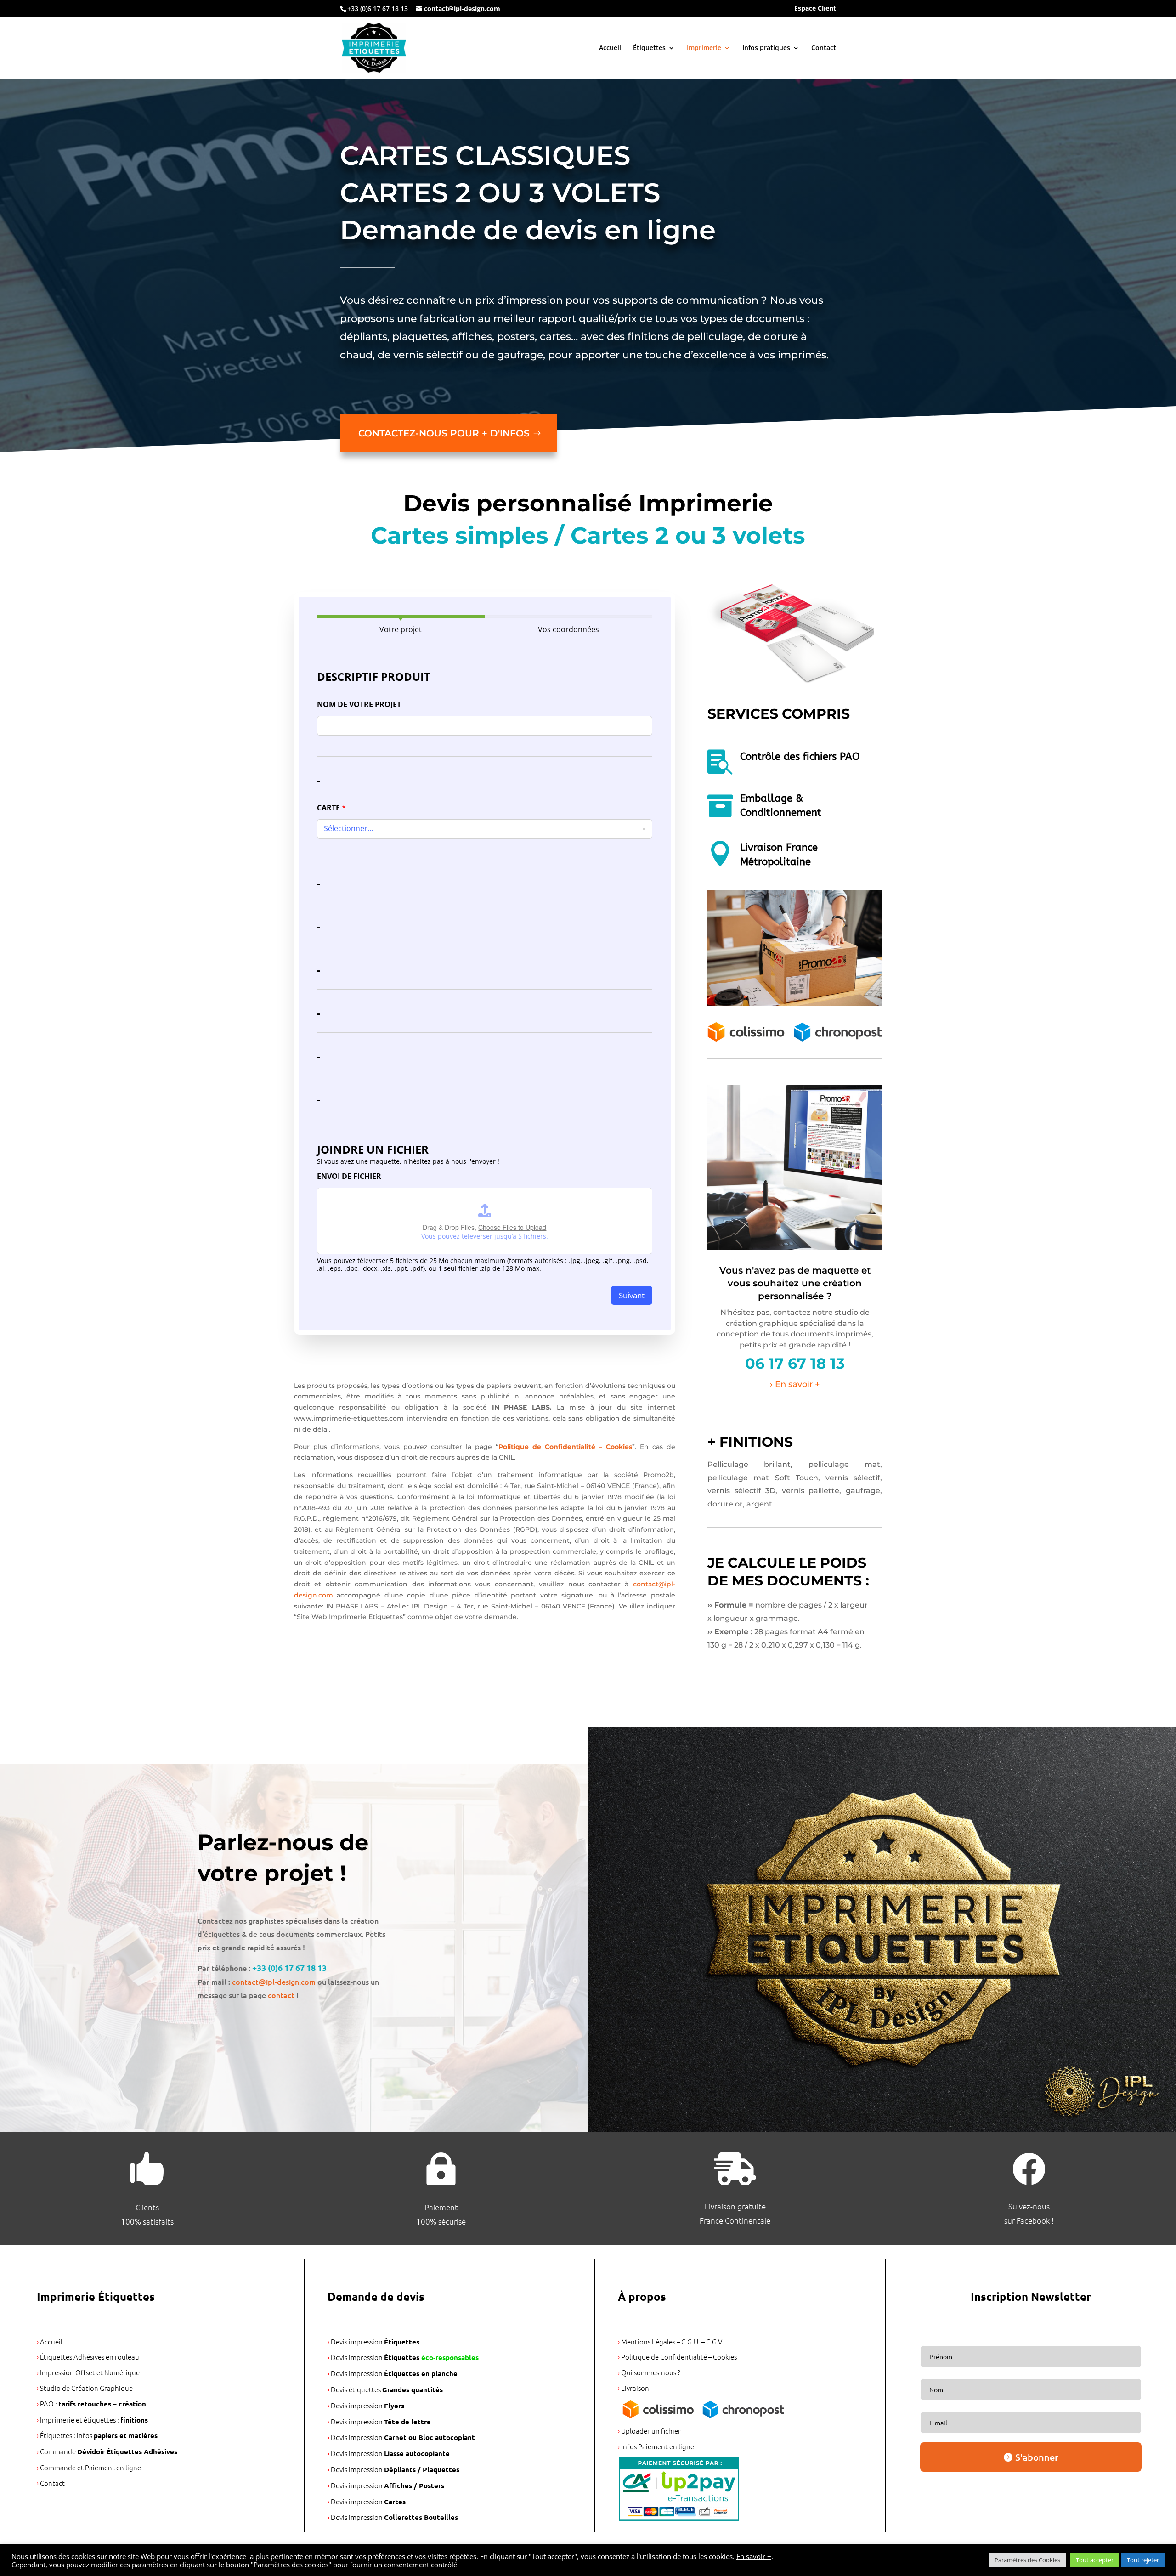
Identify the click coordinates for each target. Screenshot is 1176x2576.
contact (281, 1995)
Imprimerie (704, 48)
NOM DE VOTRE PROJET (359, 705)
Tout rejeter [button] (1143, 2560)
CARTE (331, 808)
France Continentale (735, 2220)
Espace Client (815, 9)
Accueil (610, 48)
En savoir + (754, 2556)
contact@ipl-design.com (274, 1982)
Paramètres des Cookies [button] (1027, 2560)
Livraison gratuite (735, 2206)
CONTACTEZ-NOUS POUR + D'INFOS (444, 433)
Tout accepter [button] (1095, 2560)
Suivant (632, 1295)
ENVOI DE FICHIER (349, 1176)
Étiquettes (649, 48)
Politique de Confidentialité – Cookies (565, 1447)
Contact (824, 48)
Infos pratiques (766, 48)
